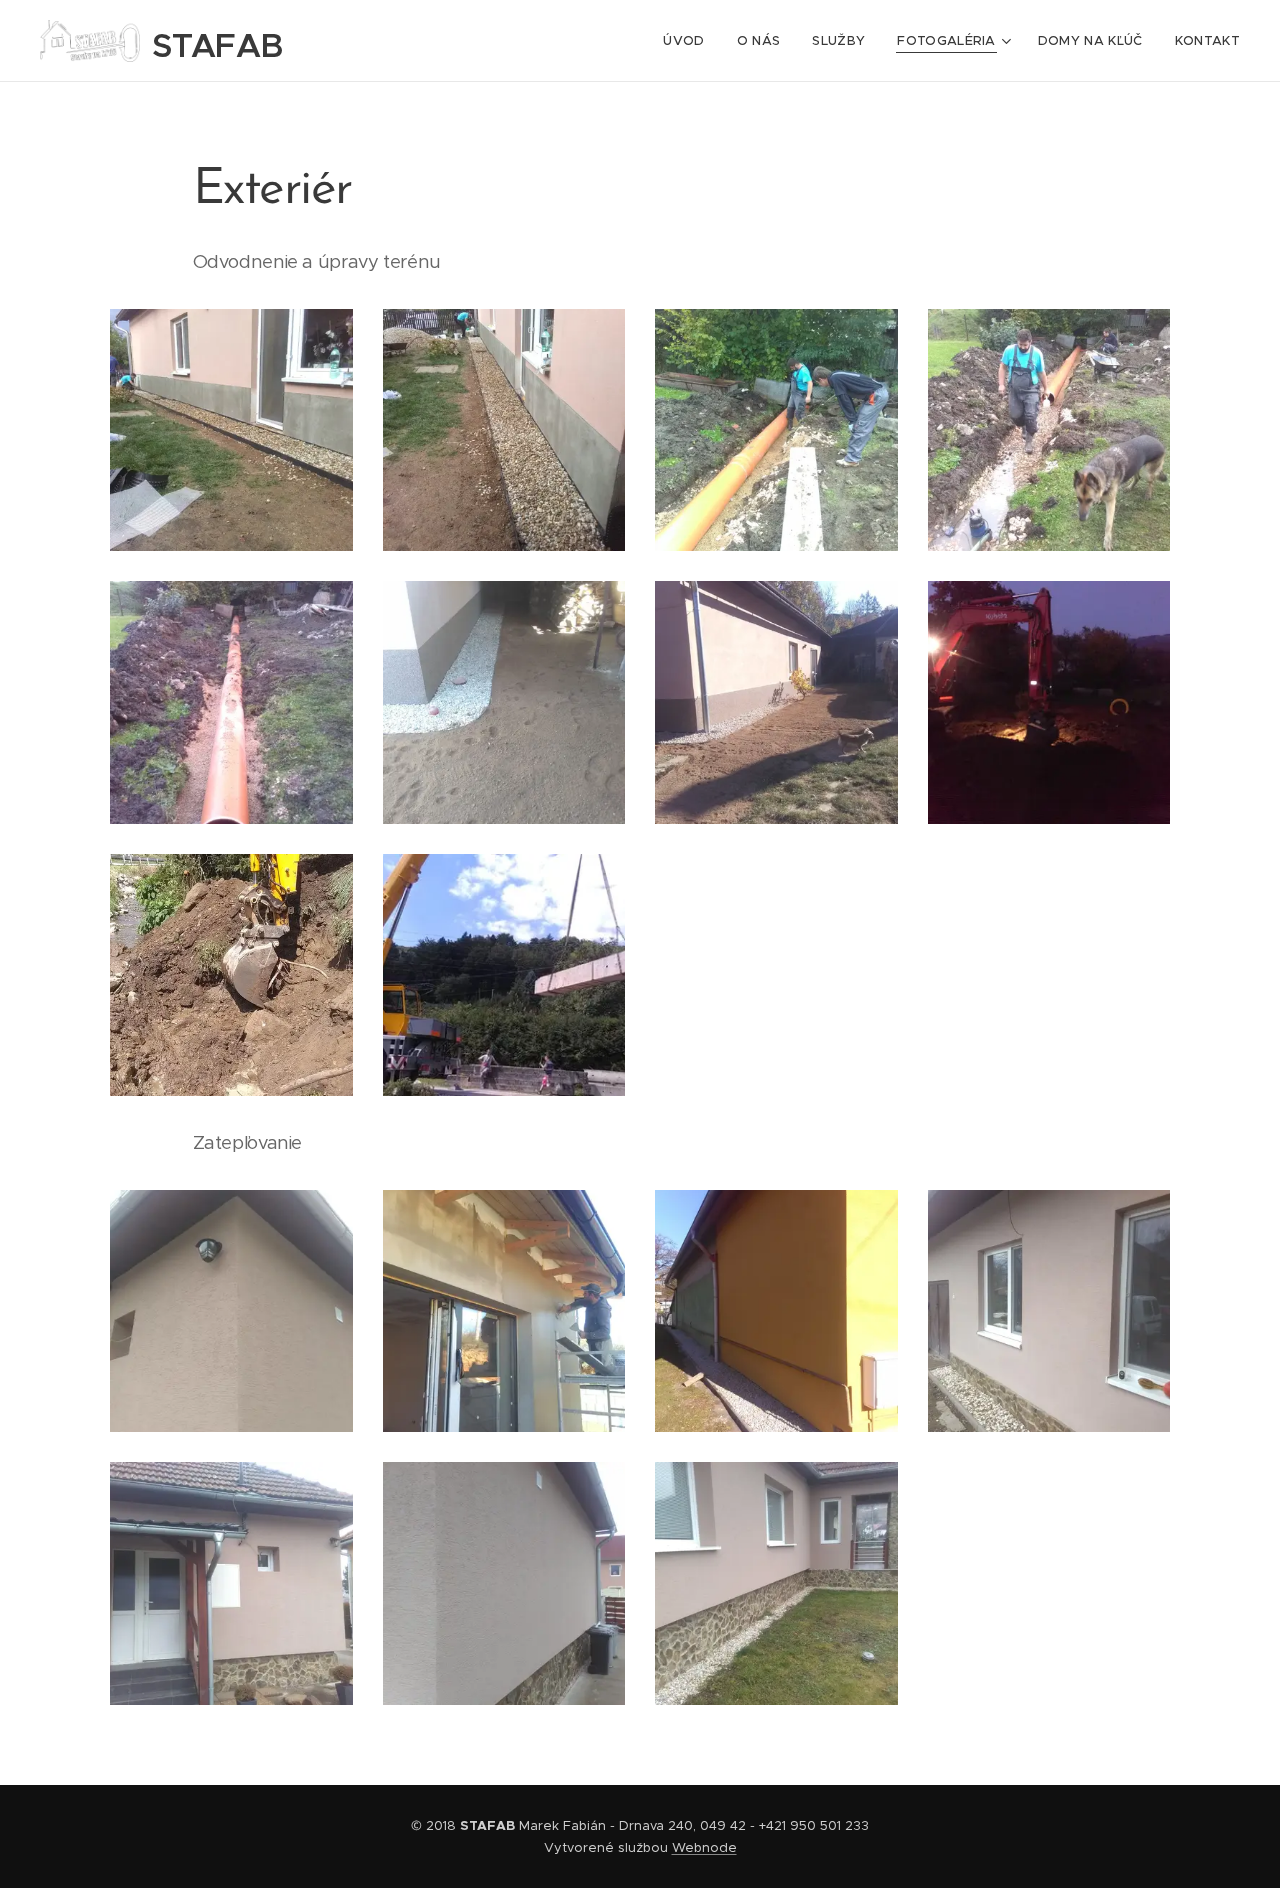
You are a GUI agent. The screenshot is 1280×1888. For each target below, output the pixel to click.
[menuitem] (689, 41)
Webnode (704, 1847)
